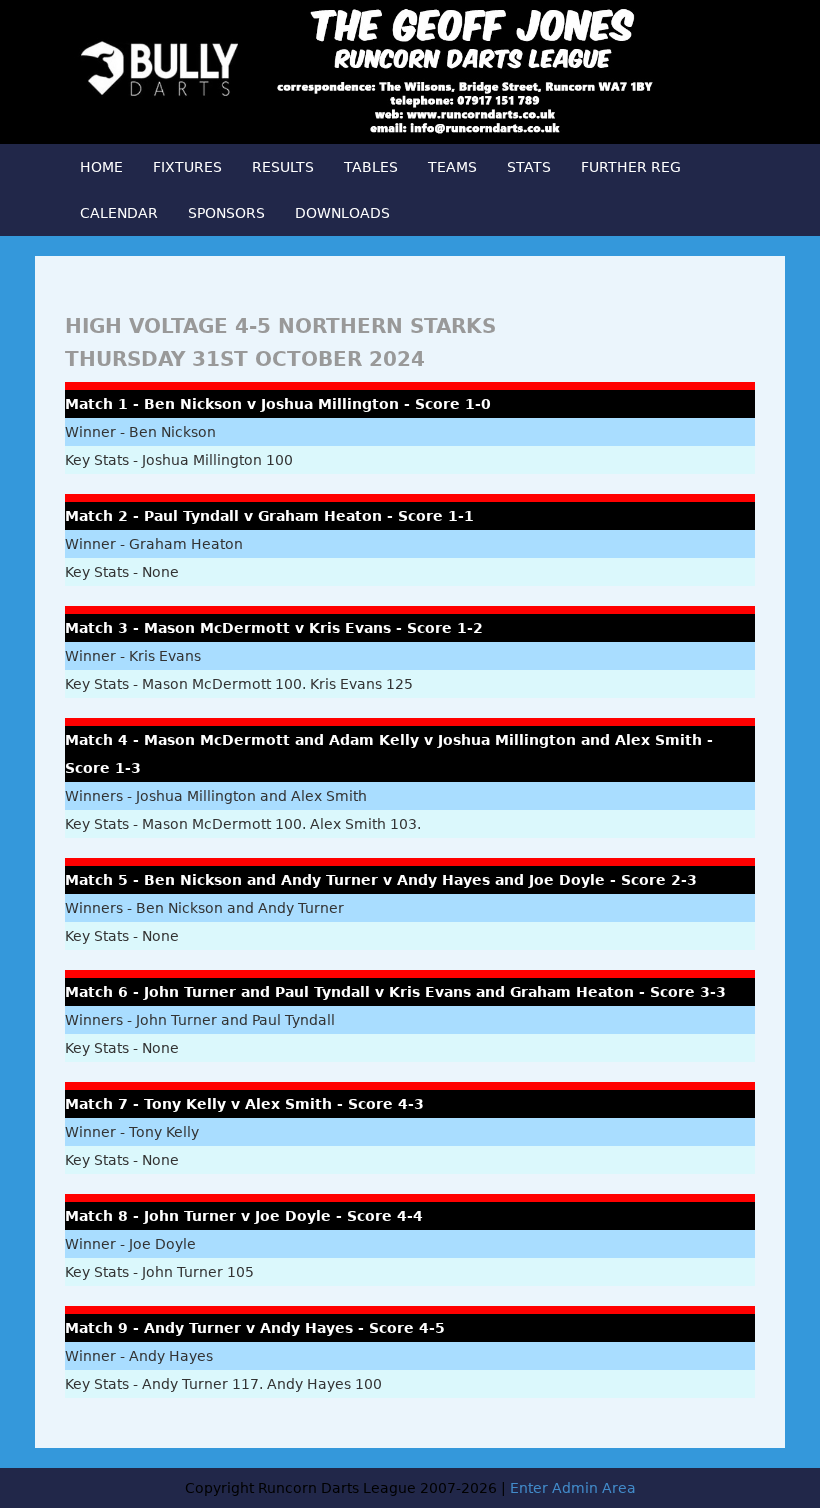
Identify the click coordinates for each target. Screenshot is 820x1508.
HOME (101, 167)
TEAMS (452, 167)
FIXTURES (187, 167)
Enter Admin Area (573, 1488)
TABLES (371, 167)
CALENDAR (119, 213)
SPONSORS (226, 213)
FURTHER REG (631, 167)
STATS (529, 167)
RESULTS (283, 167)
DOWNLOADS (342, 213)
